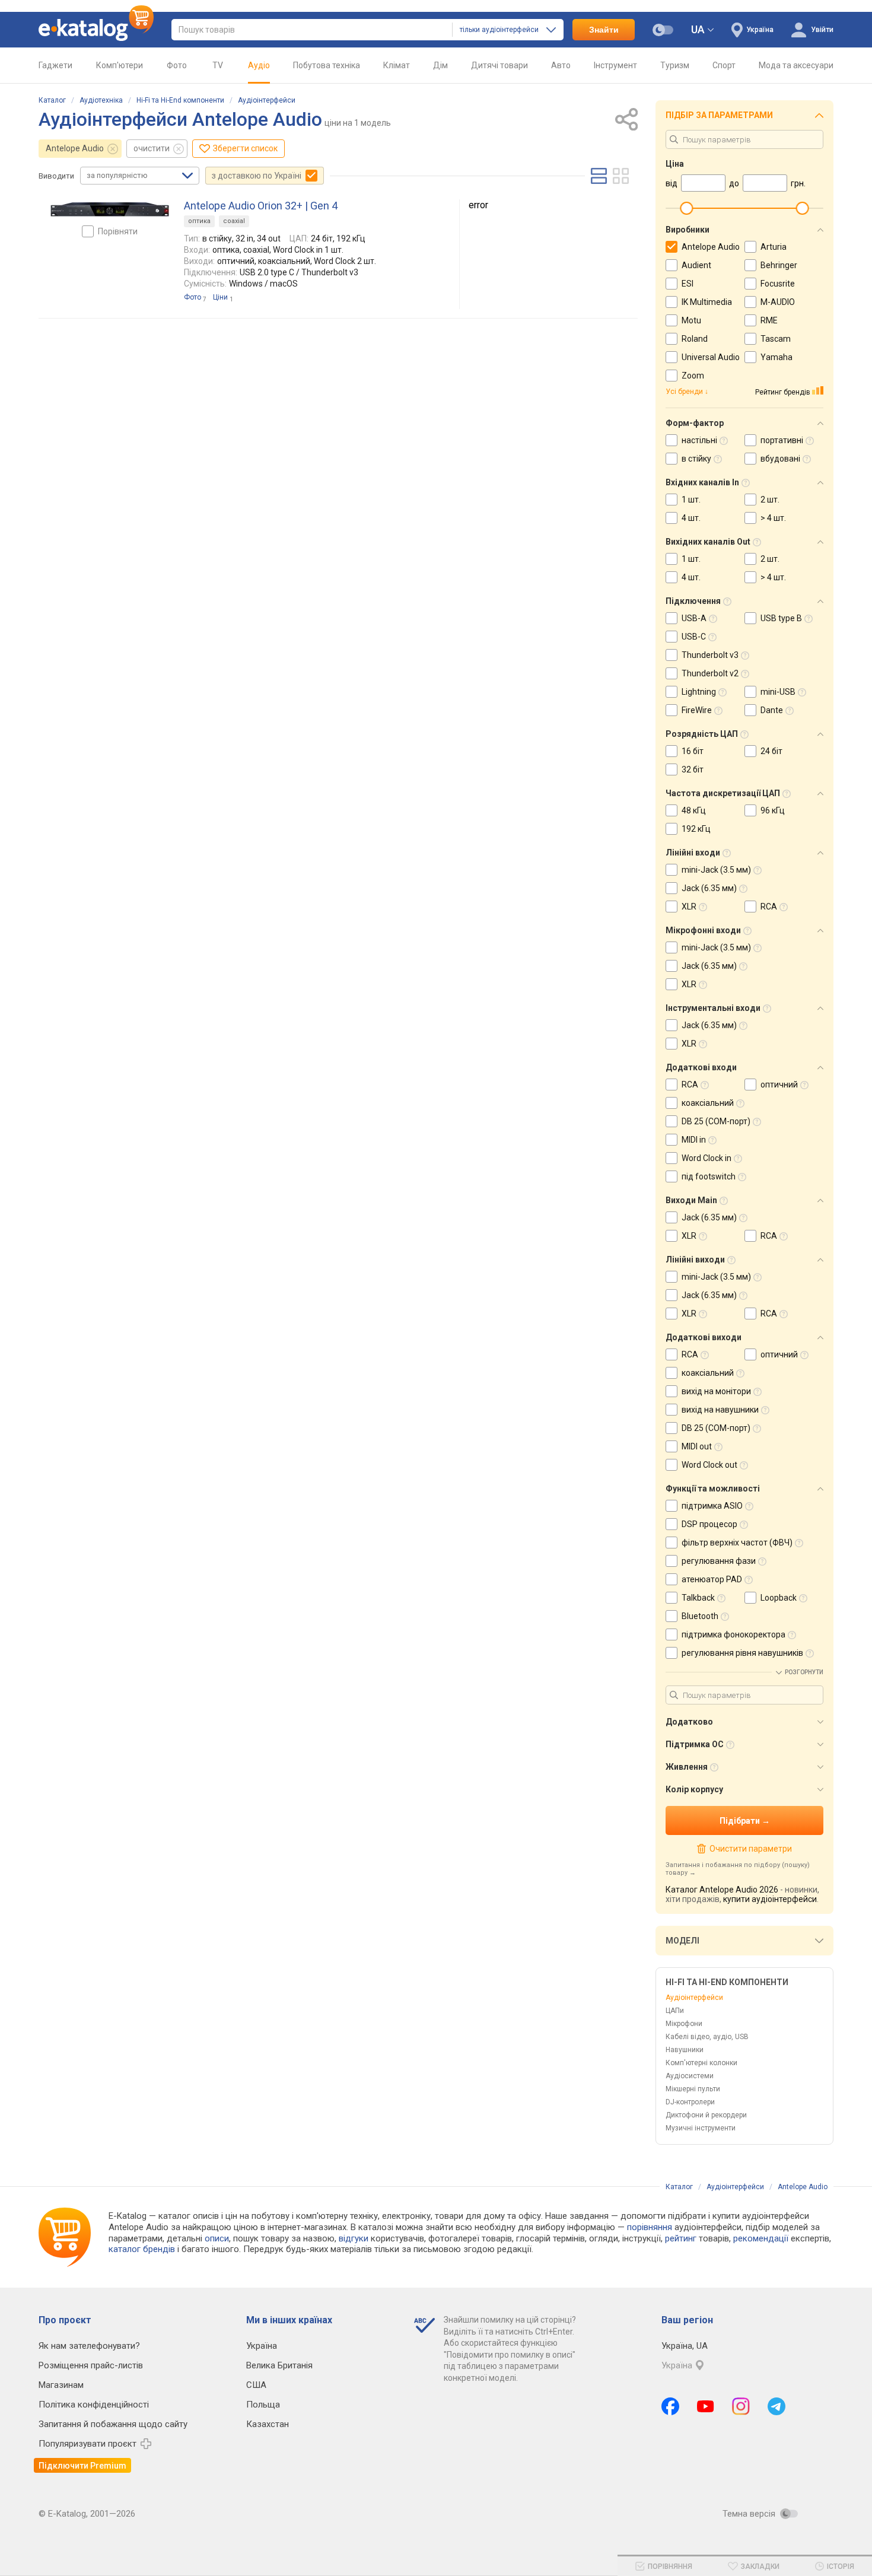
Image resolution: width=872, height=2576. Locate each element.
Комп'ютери (120, 65)
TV (218, 65)
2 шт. (770, 500)
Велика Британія (279, 2365)
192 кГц (696, 829)
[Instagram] (741, 2406)
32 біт (693, 769)
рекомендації (761, 2238)
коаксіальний (708, 1103)
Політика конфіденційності (94, 2405)
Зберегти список (245, 148)
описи (217, 2238)
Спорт (724, 65)
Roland (695, 339)
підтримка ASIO (712, 1506)
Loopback (779, 1598)
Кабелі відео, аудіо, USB (707, 2037)
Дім (440, 65)
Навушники (685, 2050)
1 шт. (691, 500)
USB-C (694, 637)
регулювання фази (719, 1561)
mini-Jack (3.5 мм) (716, 870)
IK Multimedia (707, 302)
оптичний (779, 1085)
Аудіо (259, 65)
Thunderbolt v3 (710, 655)
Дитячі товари (499, 65)
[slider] (686, 208)
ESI (688, 284)
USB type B (781, 618)
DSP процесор (709, 1524)
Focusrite (778, 284)
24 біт (771, 751)
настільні (699, 440)
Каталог (52, 100)
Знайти (604, 30)
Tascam (776, 339)
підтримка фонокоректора (733, 1634)
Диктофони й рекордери (706, 2115)
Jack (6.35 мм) (709, 888)
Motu (691, 320)
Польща (263, 2405)
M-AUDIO (778, 302)
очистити (152, 148)
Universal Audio (711, 357)
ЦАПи (675, 2011)
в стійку (696, 459)
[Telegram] (776, 2406)
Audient (696, 265)
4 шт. (691, 518)
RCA (769, 907)
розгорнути (804, 1672)
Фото (177, 65)
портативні (782, 440)
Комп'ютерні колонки (701, 2063)
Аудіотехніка (101, 100)
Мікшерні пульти (693, 2089)
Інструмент (615, 65)
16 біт (693, 751)
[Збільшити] (110, 209)
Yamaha (776, 357)
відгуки (354, 2238)
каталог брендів (142, 2249)
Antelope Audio (75, 148)
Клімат (397, 65)
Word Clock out (709, 1465)
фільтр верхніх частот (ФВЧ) (737, 1543)
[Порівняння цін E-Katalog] (96, 30)
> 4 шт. (773, 518)
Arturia (774, 247)
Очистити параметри (750, 1849)
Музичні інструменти (701, 2128)
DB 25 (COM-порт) (716, 1121)
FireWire (697, 710)
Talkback (698, 1598)
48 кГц (694, 810)
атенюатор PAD (712, 1579)
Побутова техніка (327, 65)
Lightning (699, 692)
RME (769, 320)
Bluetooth (700, 1616)
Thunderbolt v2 (710, 673)
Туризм (675, 65)
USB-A (694, 618)
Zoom (693, 376)
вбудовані (780, 459)
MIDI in (694, 1140)
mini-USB (778, 692)
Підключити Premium (82, 2466)
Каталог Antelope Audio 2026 (722, 1890)
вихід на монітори (716, 1391)
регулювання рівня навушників (742, 1653)
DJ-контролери (690, 2102)
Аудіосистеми (690, 2076)
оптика (199, 221)
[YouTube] (706, 2406)
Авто (561, 65)
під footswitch (709, 1176)
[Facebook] (670, 2406)
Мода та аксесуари (796, 65)
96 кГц (773, 810)
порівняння (650, 2227)
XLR (689, 907)
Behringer (779, 265)
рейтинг (681, 2238)
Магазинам (61, 2385)
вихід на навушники (720, 1410)
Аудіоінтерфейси (267, 100)
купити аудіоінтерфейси (770, 1899)
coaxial (234, 221)
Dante (772, 710)
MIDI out (697, 1446)
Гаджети (55, 65)
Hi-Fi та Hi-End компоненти (180, 100)
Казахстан (268, 2424)
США (256, 2385)
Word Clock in (706, 1158)
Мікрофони (684, 2024)
